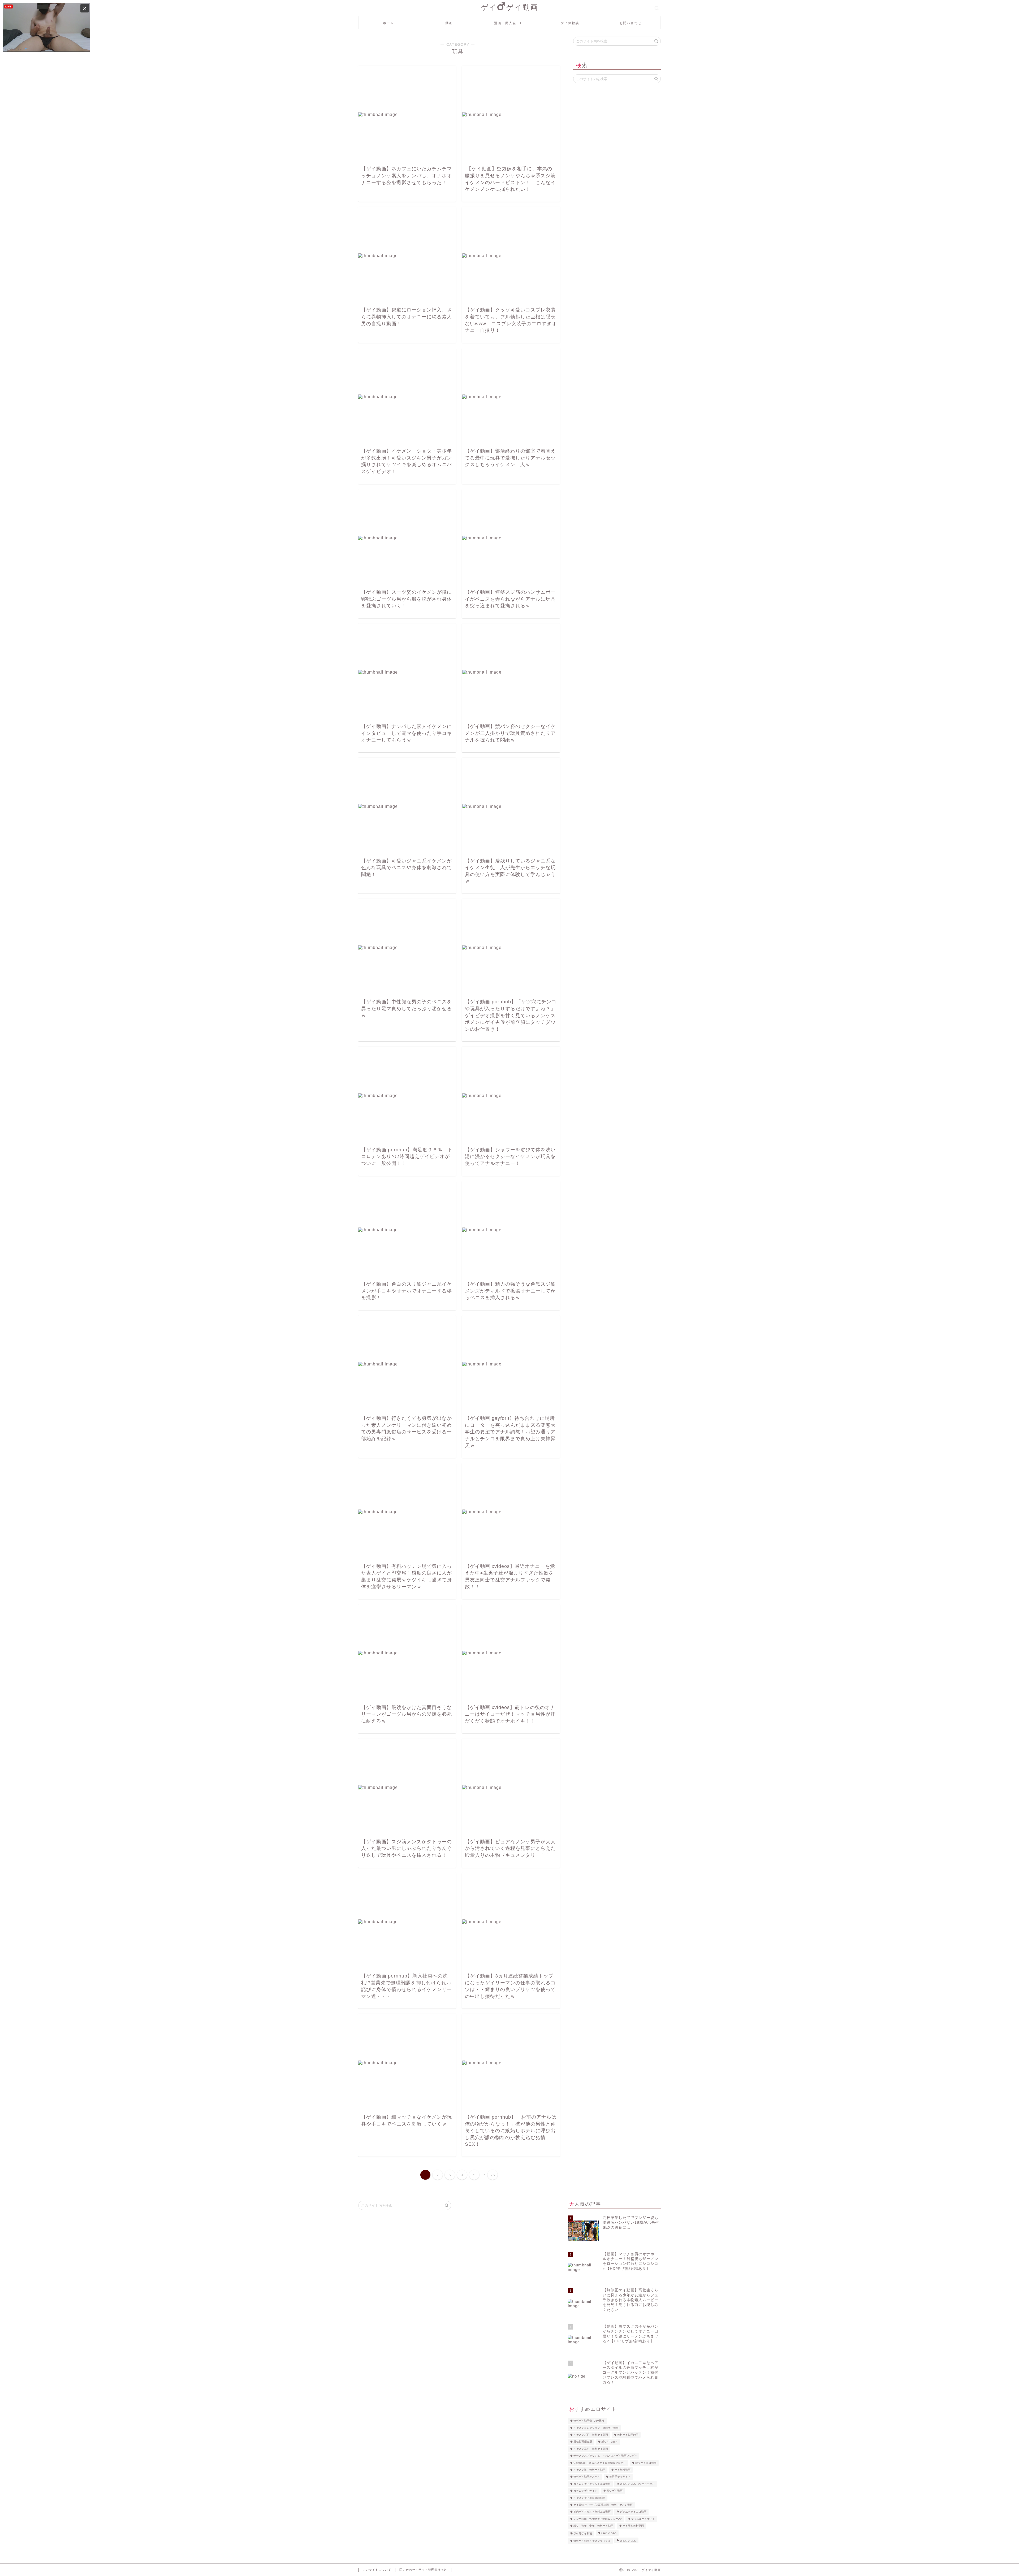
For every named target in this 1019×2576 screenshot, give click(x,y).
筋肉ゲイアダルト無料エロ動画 (592, 2512)
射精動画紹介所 (583, 2442)
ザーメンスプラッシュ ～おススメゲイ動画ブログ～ (605, 2456)
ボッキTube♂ (610, 2442)
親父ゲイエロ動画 (646, 2463)
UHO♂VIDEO (628, 2541)
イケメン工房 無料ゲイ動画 (591, 2449)
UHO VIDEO (609, 2533)
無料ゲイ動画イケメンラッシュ (592, 2541)
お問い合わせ (631, 23)
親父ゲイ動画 (615, 2491)
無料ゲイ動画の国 (628, 2435)
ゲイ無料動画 (623, 2470)
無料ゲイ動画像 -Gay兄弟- (589, 2421)
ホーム (388, 23)
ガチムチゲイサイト (585, 2491)
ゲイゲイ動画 (510, 7)
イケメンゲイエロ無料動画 (589, 2498)
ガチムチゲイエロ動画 (633, 2512)
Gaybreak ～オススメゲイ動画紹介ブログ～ (600, 2463)
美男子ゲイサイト (620, 2477)
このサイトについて (377, 2570)
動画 (449, 23)
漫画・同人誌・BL (509, 23)
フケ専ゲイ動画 (583, 2533)
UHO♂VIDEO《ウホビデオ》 (637, 2484)
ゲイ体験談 (570, 23)
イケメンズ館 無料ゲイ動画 (591, 2435)
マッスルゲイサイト (643, 2519)
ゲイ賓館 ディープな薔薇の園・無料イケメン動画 (603, 2505)
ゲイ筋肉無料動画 (633, 2526)
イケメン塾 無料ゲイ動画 (589, 2470)
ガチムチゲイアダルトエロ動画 (592, 2484)
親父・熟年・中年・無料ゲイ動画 (593, 2526)
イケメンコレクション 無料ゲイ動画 (596, 2428)
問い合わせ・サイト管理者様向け (423, 2570)
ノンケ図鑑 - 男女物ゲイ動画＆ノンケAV (598, 2519)
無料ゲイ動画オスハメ (587, 2477)
